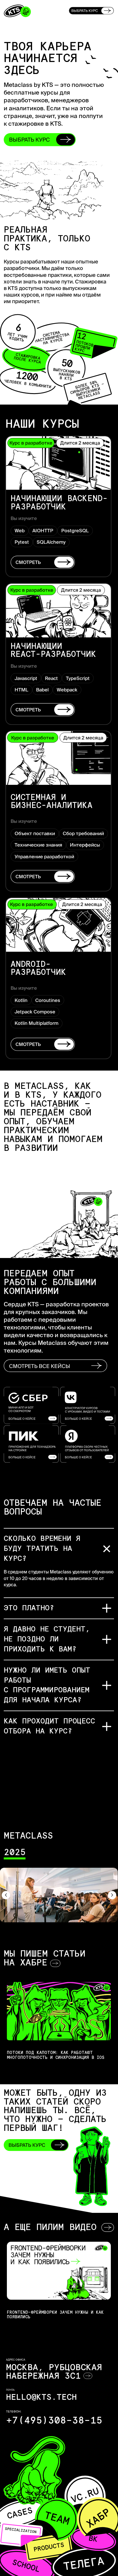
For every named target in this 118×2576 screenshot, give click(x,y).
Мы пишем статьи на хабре (45, 1959)
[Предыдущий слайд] (6, 1895)
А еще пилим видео (50, 2228)
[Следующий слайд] (112, 1895)
